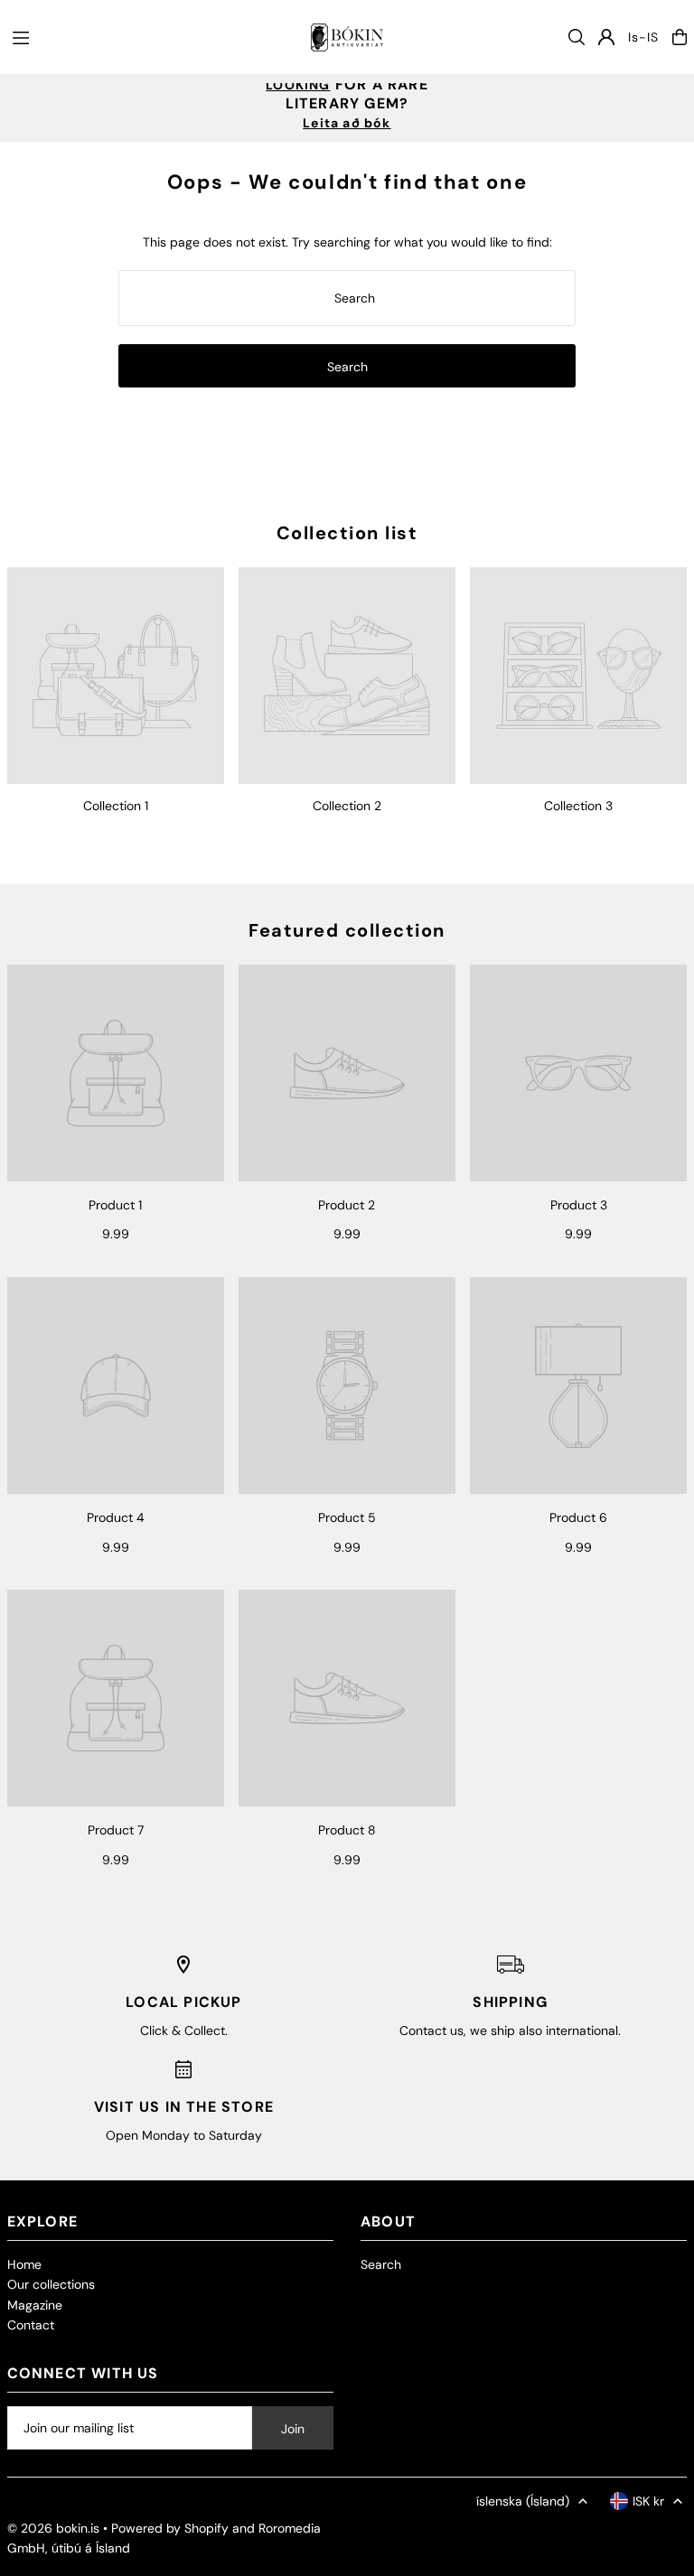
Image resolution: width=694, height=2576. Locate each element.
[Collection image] (116, 676)
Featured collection (347, 930)
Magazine (35, 2305)
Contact (31, 2325)
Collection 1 (116, 806)
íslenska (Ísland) (523, 2501)
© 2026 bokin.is (53, 2528)
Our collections (51, 2284)
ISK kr (648, 2501)
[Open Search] (577, 37)
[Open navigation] (153, 36)
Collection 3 (578, 806)
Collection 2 (347, 806)
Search (381, 2264)
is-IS (643, 37)
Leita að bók (347, 123)
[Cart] (680, 37)
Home (24, 2264)
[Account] (606, 37)
